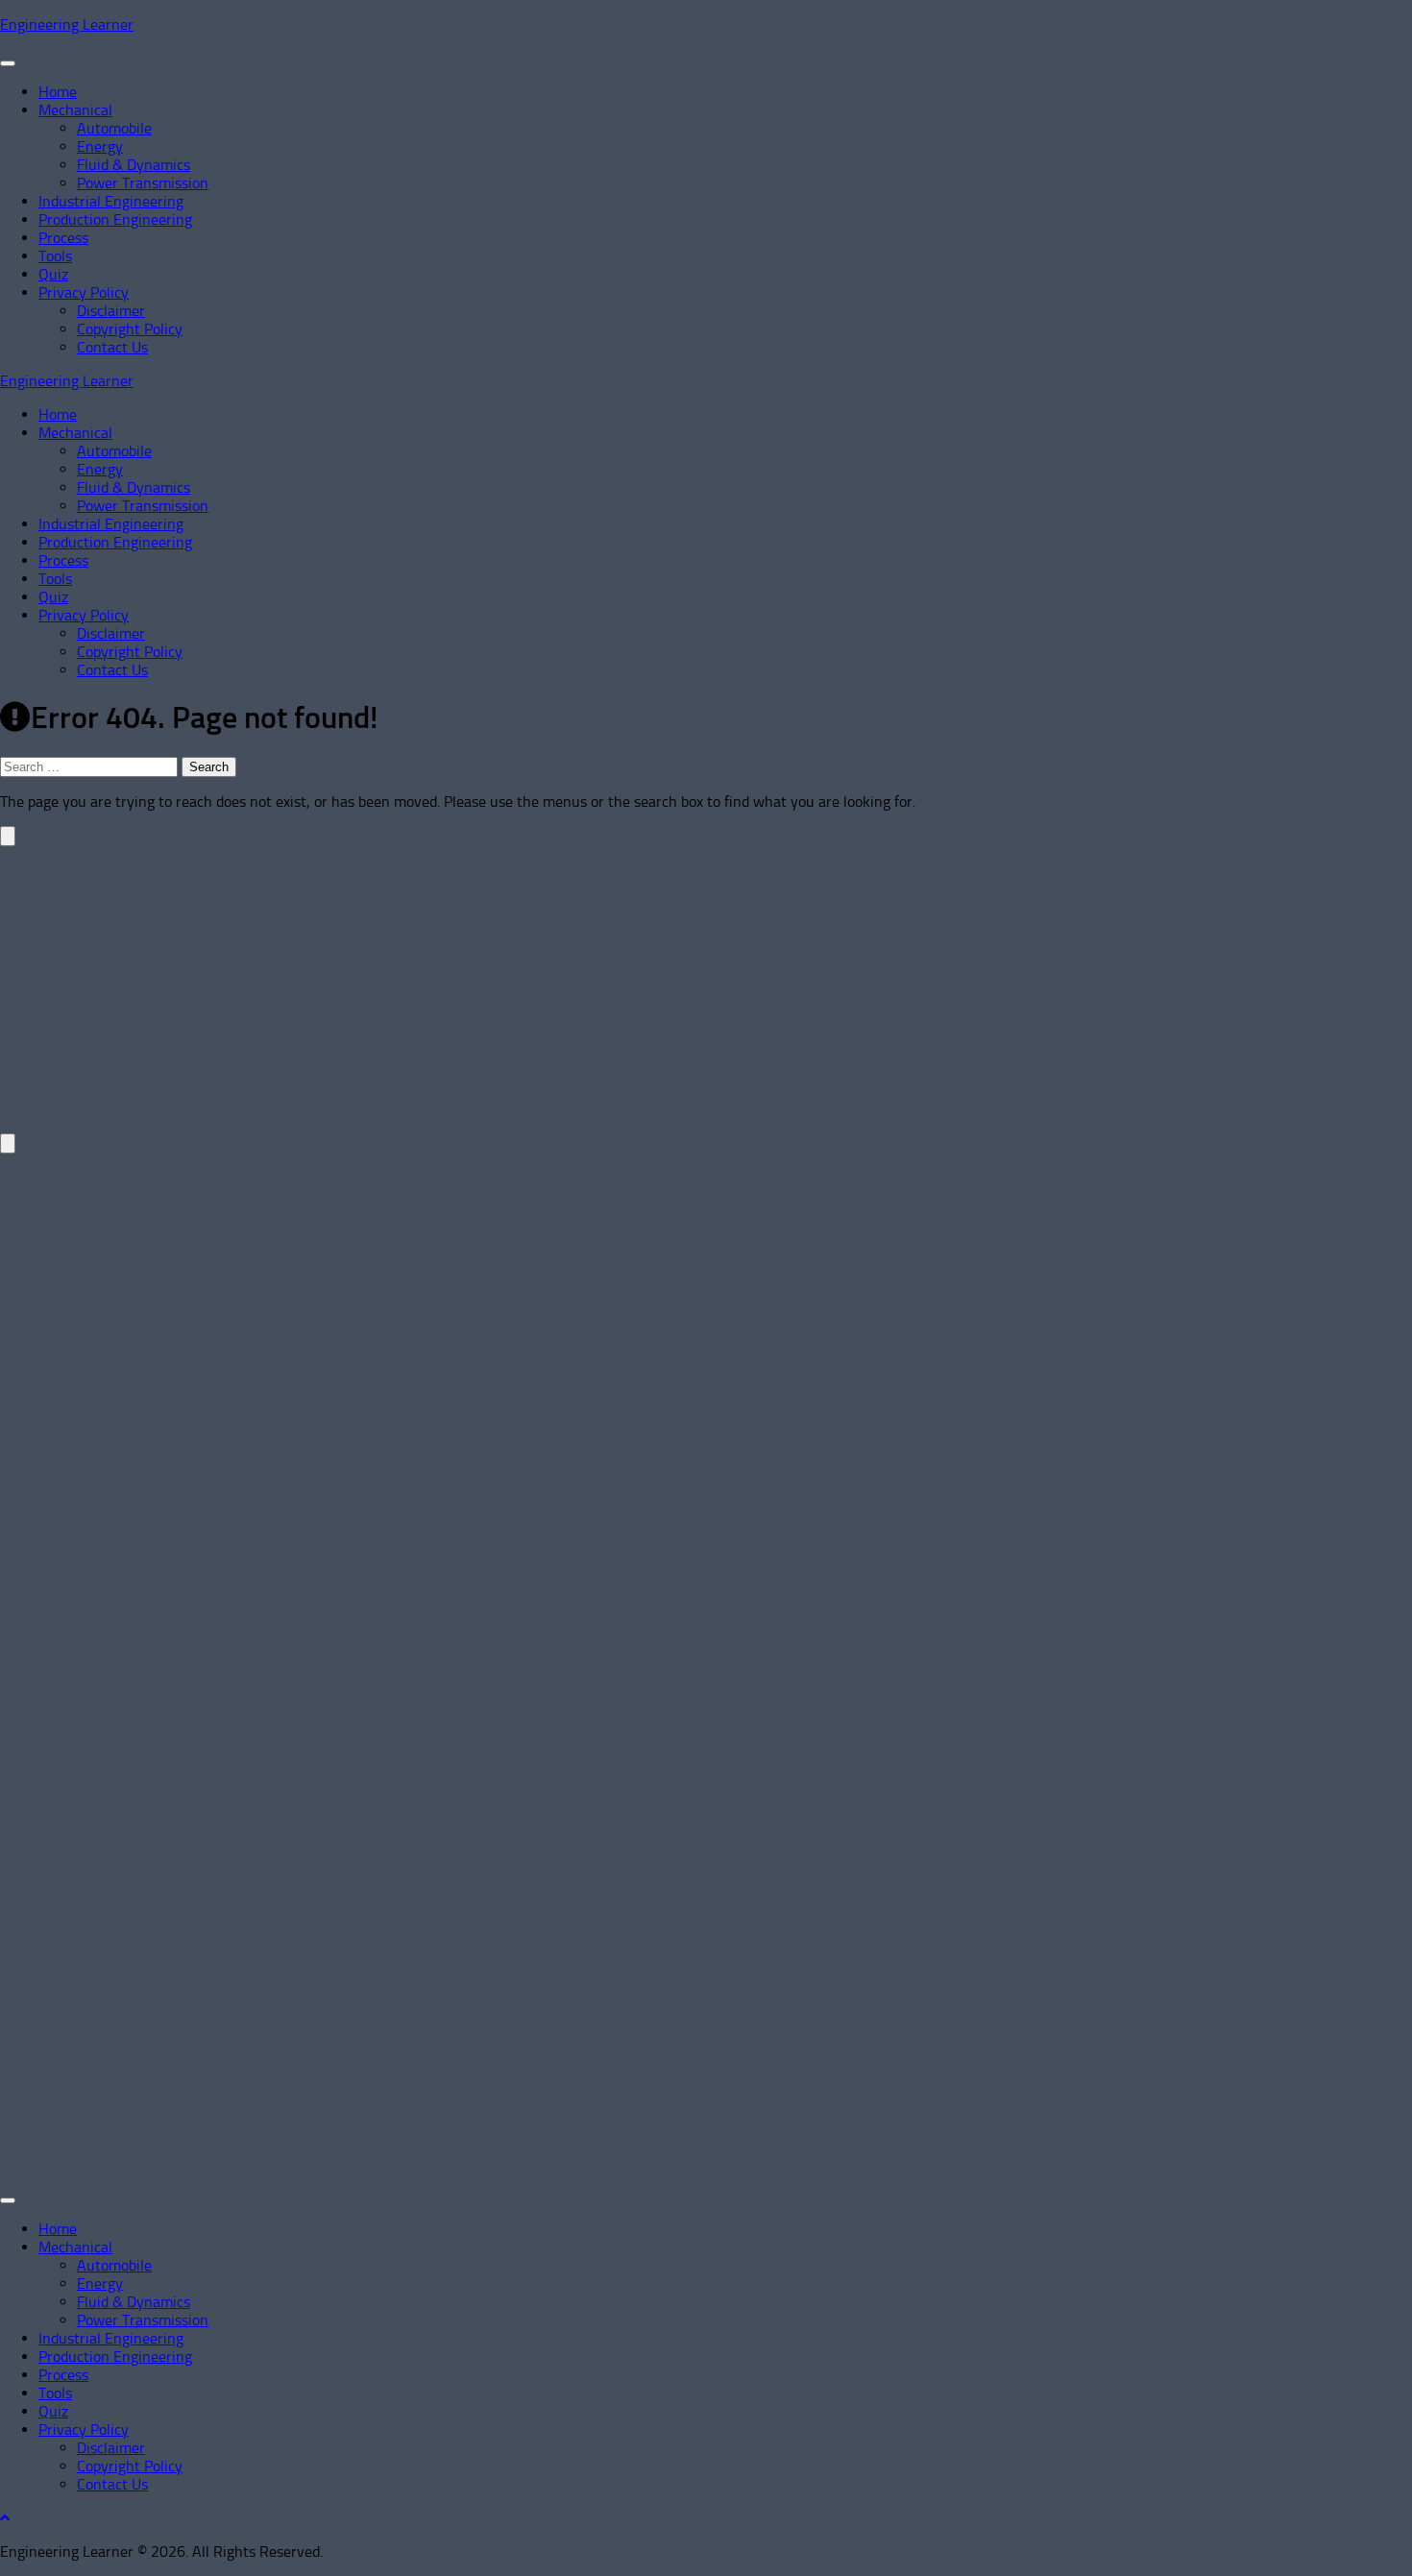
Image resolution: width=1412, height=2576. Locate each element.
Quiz (53, 274)
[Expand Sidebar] (8, 836)
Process (63, 238)
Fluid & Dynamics (134, 165)
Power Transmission (143, 183)
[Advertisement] (576, 981)
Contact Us (112, 347)
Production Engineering (115, 219)
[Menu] (8, 63)
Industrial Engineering (111, 201)
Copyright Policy (130, 329)
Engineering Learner (67, 24)
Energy (100, 146)
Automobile (114, 128)
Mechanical (75, 110)
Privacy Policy (84, 292)
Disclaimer (111, 311)
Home (58, 92)
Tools (55, 256)
